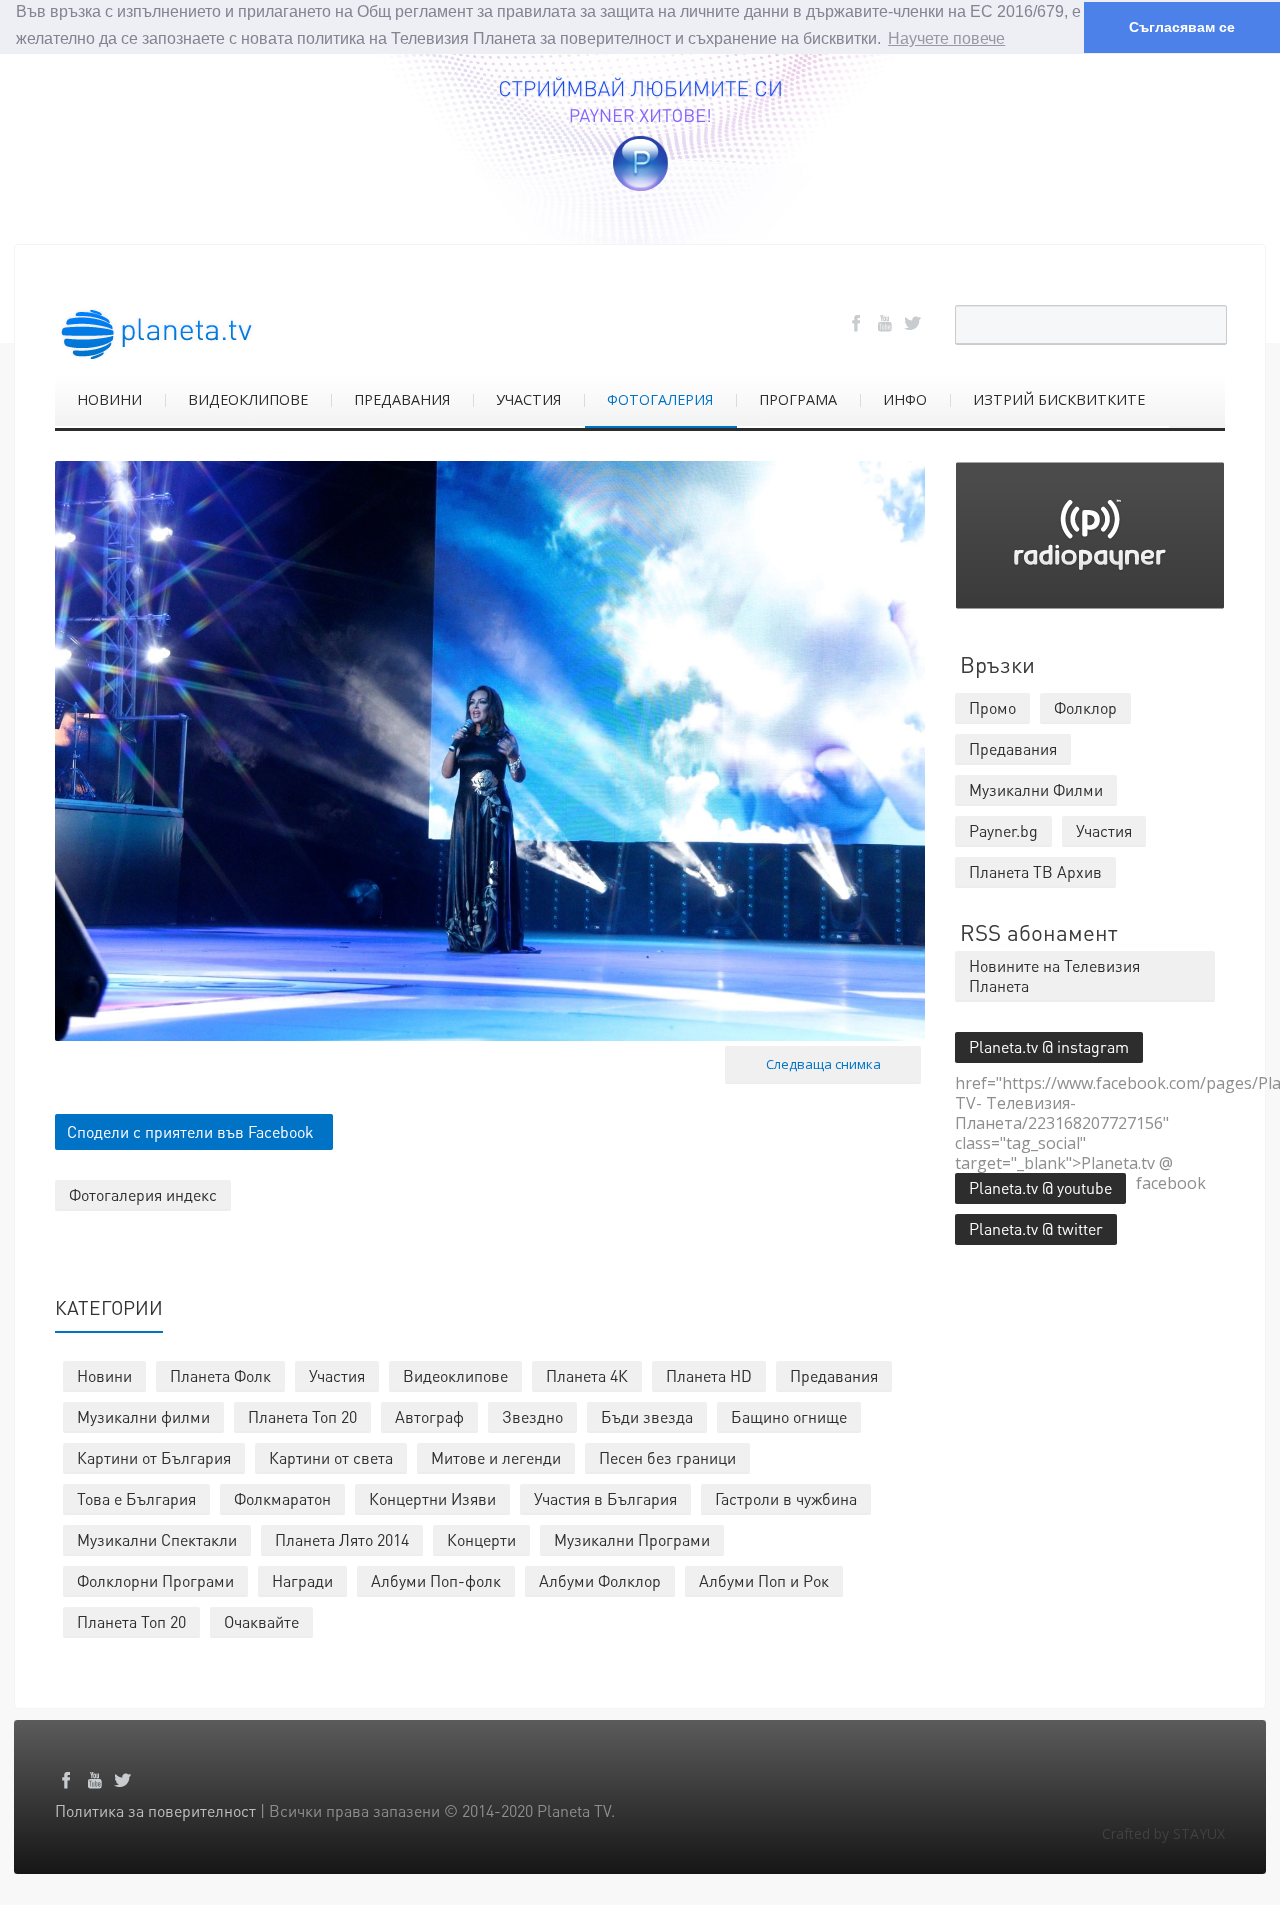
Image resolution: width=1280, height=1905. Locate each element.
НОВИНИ (109, 399)
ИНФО (905, 399)
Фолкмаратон (282, 1498)
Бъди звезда (647, 1416)
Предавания (834, 1375)
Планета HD (709, 1375)
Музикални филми (143, 1416)
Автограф (429, 1416)
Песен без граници (667, 1457)
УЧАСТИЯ (528, 399)
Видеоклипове (455, 1375)
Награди (302, 1580)
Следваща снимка (823, 1064)
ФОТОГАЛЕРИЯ (660, 399)
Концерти (481, 1539)
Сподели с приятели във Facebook (190, 1131)
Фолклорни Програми (155, 1580)
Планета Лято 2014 (342, 1539)
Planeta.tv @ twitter (1036, 1228)
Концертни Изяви (432, 1498)
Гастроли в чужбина (786, 1498)
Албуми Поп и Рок (764, 1580)
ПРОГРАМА (798, 399)
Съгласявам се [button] (1182, 27)
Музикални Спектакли (157, 1539)
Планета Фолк (220, 1375)
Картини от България (154, 1457)
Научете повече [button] (946, 38)
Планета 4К (587, 1375)
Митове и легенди (496, 1457)
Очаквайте (261, 1621)
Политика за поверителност (155, 1810)
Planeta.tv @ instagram (1049, 1046)
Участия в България (605, 1498)
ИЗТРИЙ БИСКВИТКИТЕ (1059, 399)
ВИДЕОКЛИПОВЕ (248, 399)
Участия (337, 1375)
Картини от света (331, 1457)
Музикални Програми (632, 1539)
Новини (104, 1375)
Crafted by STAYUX (1163, 1833)
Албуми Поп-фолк (436, 1580)
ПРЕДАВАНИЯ (402, 399)
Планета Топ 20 (302, 1416)
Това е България (136, 1498)
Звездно (532, 1416)
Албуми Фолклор (600, 1580)
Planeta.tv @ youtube (1040, 1187)
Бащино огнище (789, 1416)
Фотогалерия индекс (143, 1194)
